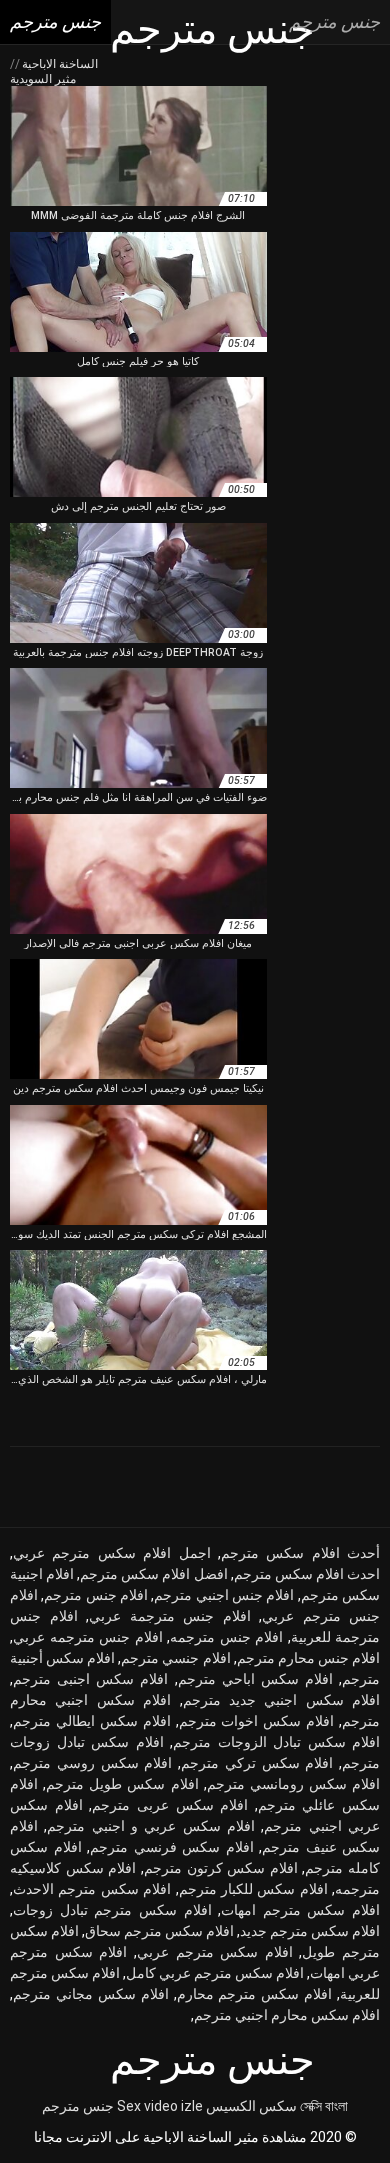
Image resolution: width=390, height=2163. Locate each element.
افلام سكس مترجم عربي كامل (215, 1973)
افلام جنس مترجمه (226, 1637)
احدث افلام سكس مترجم (307, 1574)
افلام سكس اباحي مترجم (255, 1679)
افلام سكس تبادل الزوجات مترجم (276, 1742)
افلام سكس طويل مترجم (122, 1784)
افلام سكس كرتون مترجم (221, 1868)
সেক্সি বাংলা (324, 2106)
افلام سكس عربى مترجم (170, 1805)
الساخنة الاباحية (58, 64)
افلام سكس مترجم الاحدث (92, 1889)
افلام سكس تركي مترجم (257, 1763)
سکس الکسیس (251, 2106)
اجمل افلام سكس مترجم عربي (112, 1553)
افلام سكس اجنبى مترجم (90, 1679)
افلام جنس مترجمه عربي (88, 1637)
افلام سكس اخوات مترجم (257, 1721)
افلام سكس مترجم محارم (255, 1994)
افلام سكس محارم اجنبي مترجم (287, 2015)
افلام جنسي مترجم (175, 1658)
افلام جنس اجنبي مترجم (224, 1595)
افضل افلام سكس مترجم (153, 1574)
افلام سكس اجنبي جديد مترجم (282, 1700)
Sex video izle (160, 2106)
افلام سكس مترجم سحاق (159, 1931)
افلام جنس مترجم (96, 1595)
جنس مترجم (78, 2106)
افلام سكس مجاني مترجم (91, 1994)
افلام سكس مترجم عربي (215, 1952)
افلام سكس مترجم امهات (300, 1910)
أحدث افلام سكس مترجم (300, 1553)
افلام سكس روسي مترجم (92, 1763)
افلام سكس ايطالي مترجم (92, 1721)
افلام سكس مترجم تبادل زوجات (112, 1910)
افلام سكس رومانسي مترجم (293, 1784)
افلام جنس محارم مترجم (308, 1658)
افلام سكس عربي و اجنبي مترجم (151, 1826)
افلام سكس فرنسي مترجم (172, 1847)
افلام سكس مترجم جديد (310, 1931)
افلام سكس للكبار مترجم (253, 1889)
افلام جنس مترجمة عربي (170, 1616)
